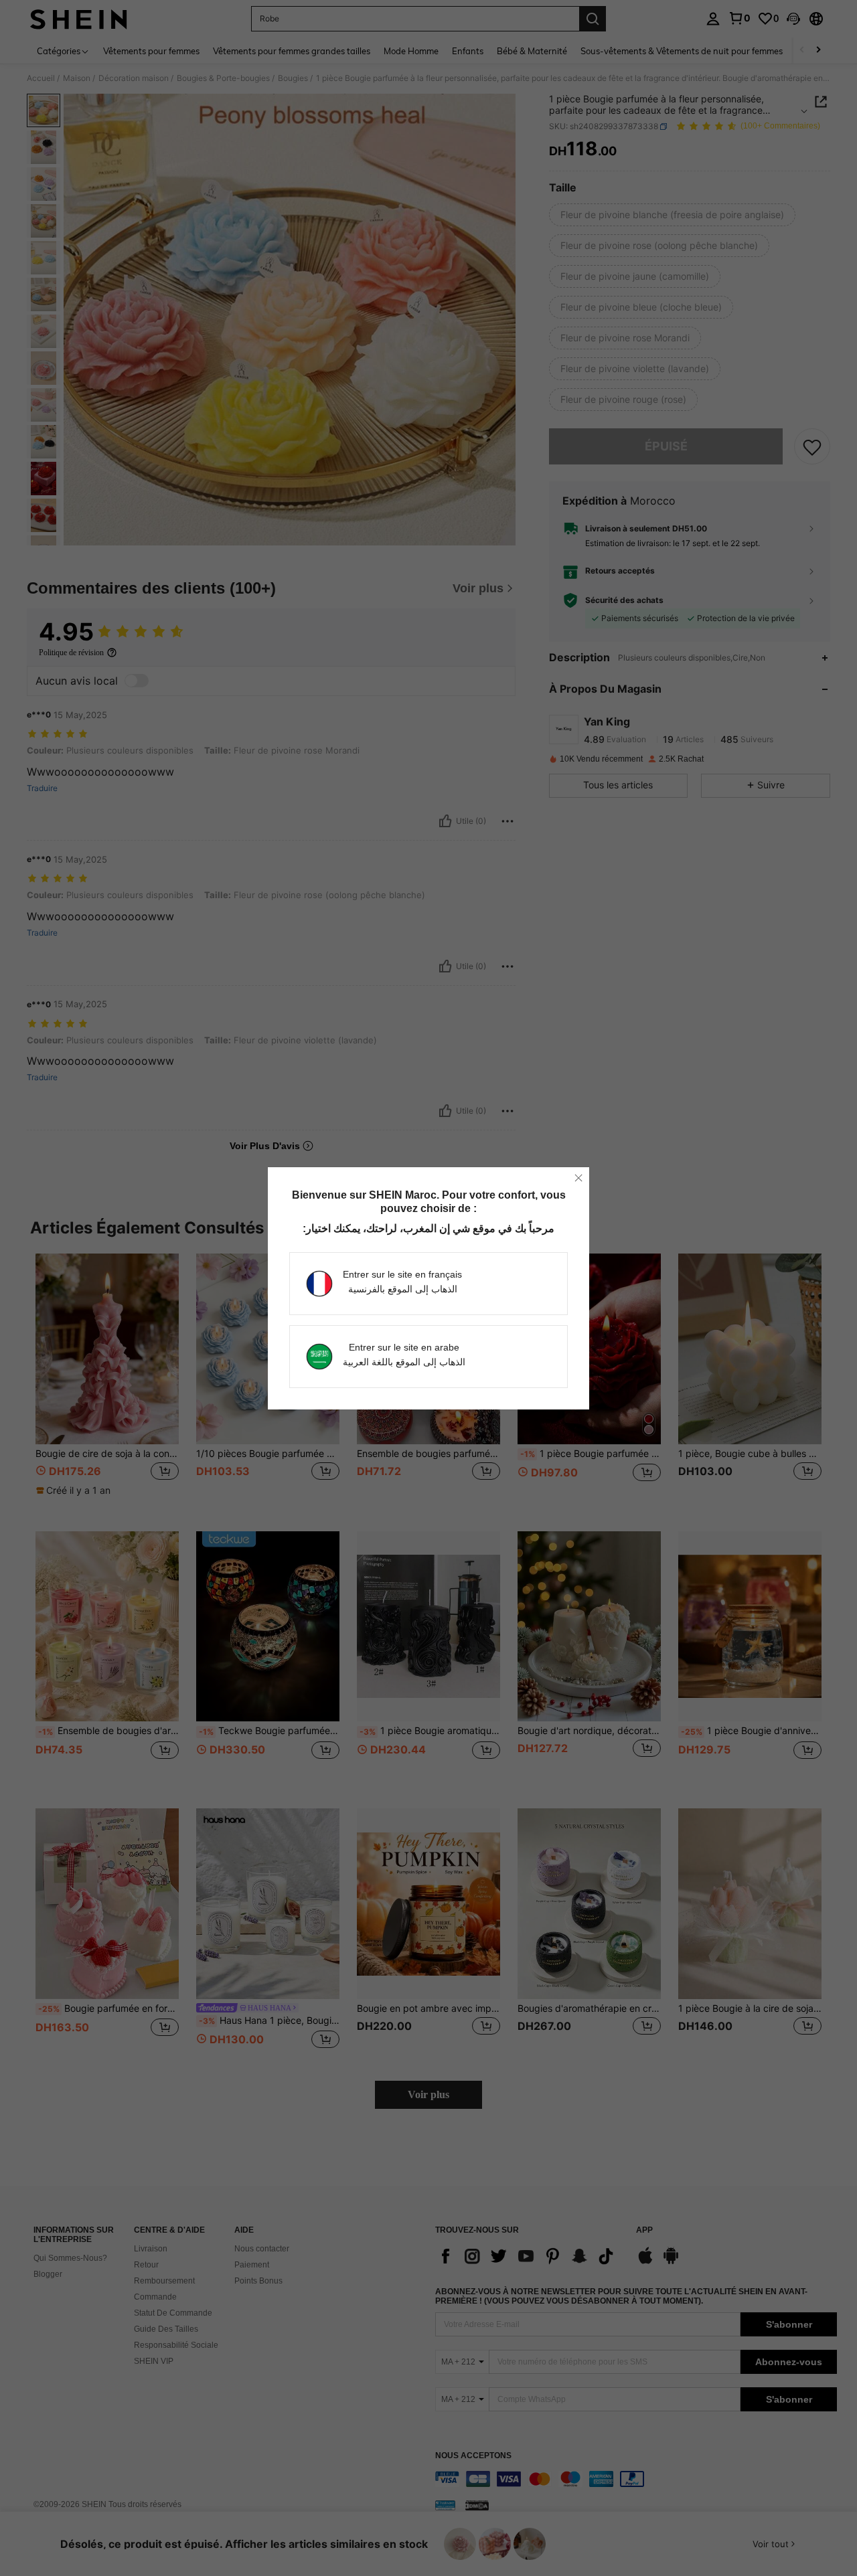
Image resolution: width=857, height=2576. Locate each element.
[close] (578, 1178)
